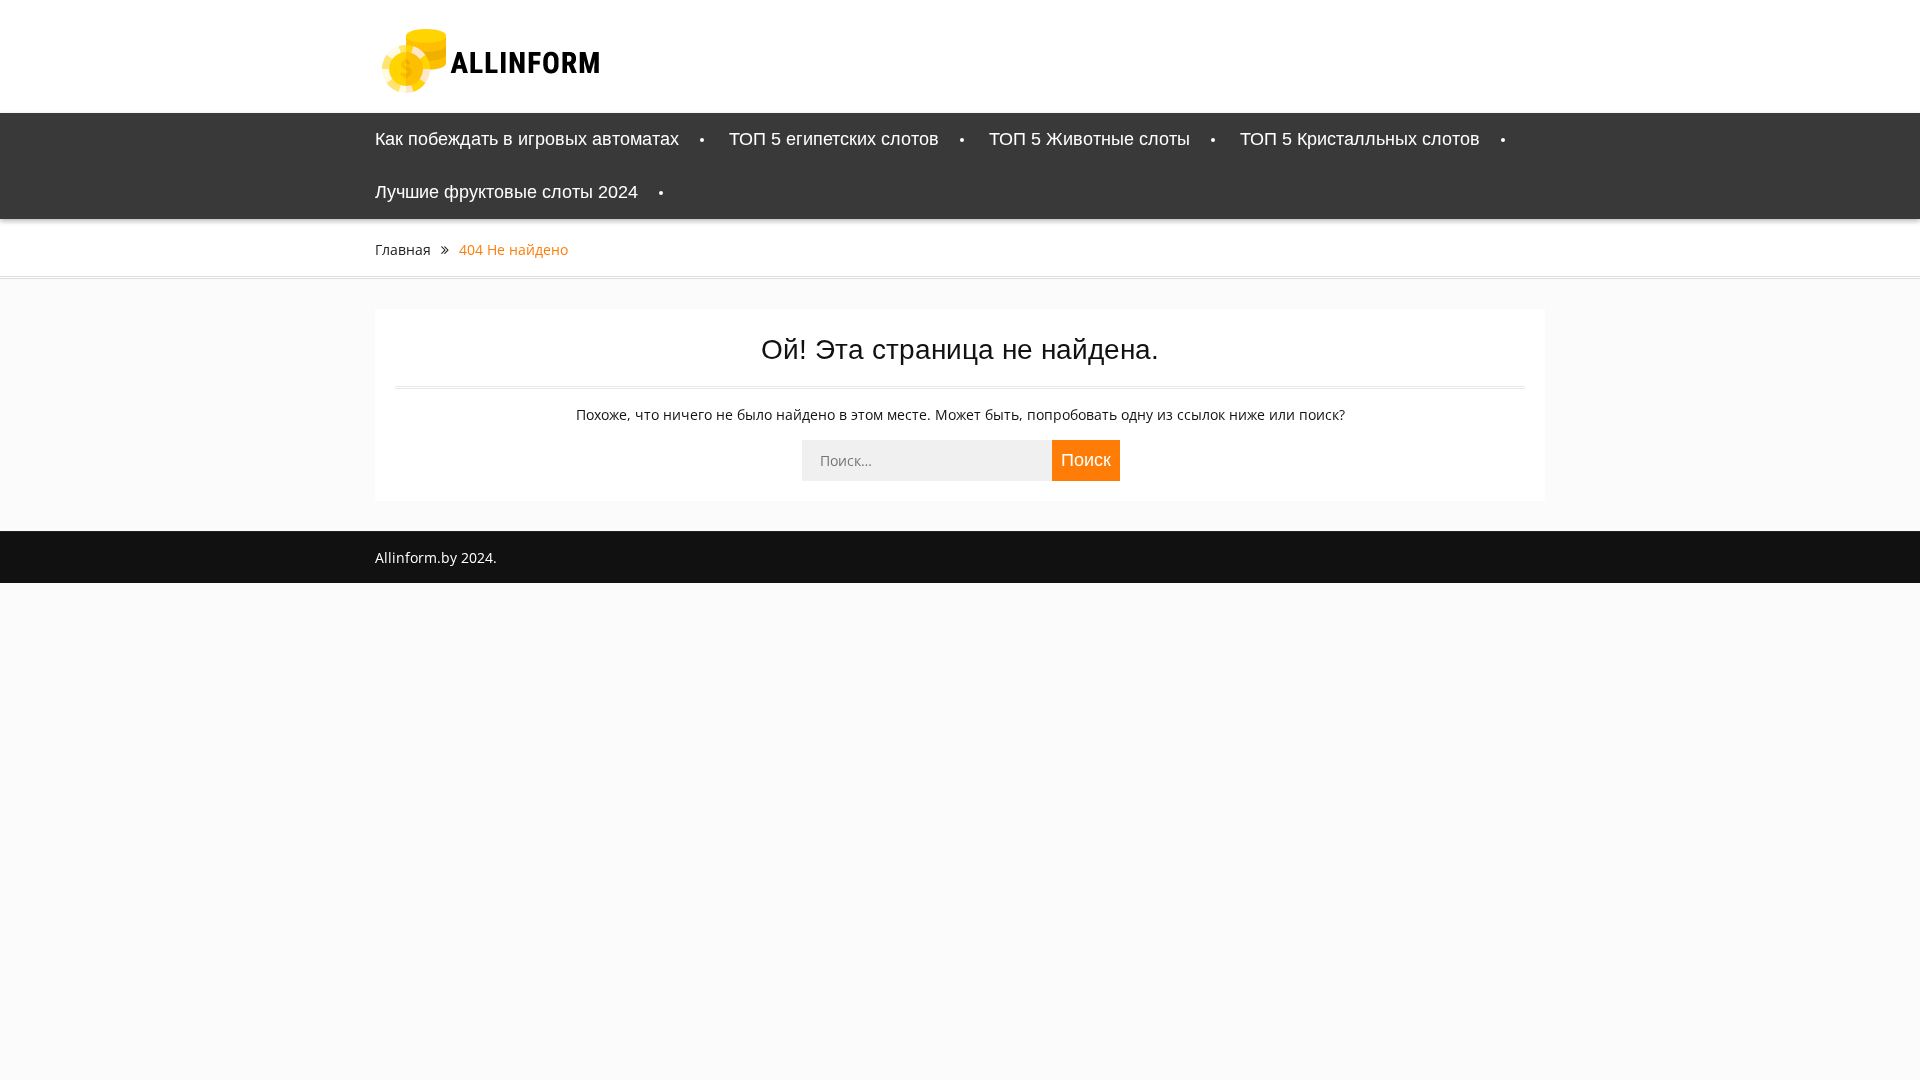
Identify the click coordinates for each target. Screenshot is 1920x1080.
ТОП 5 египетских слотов (834, 139)
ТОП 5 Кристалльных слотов (1360, 139)
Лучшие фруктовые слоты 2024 (506, 192)
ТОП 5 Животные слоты (1089, 139)
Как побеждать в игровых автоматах (527, 139)
